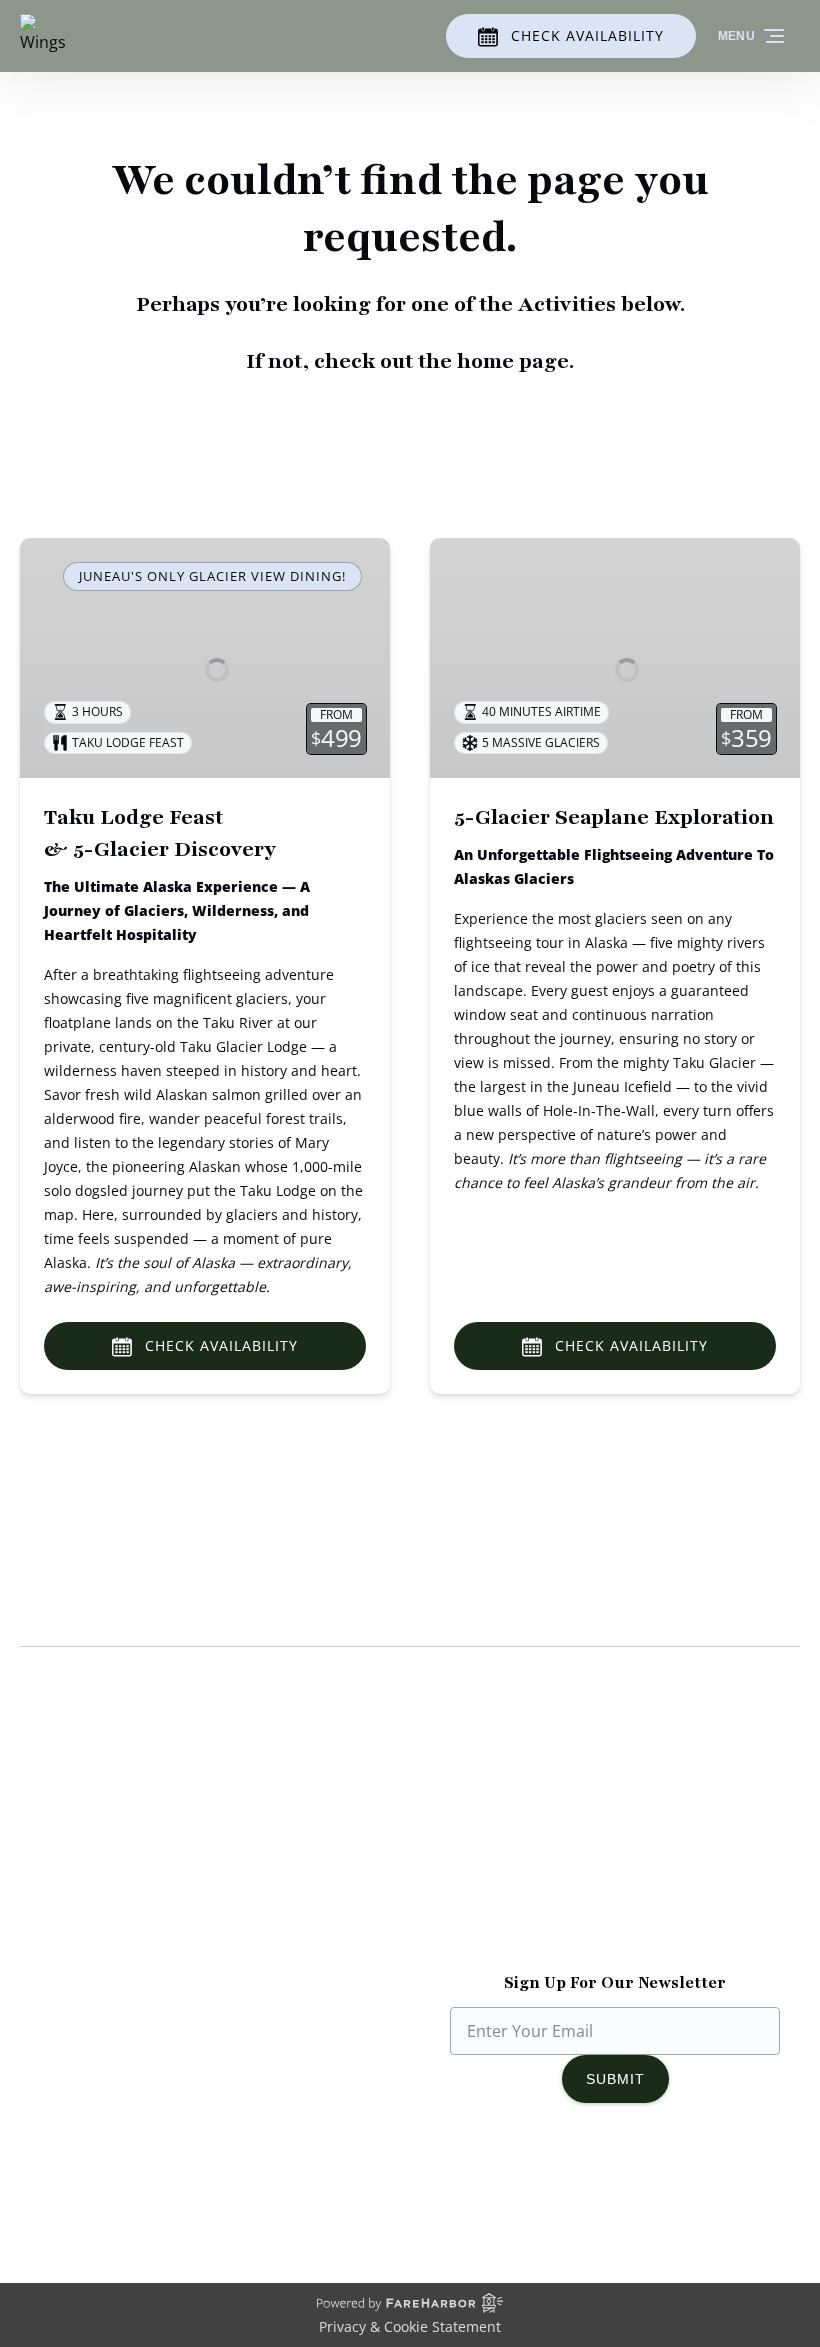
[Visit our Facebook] (534, 2183)
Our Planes (61, 1842)
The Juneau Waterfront (106, 1938)
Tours (452, 1842)
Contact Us (471, 1938)
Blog (446, 1866)
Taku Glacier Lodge (91, 1866)
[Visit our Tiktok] (614, 2183)
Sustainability (70, 1914)
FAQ (445, 1914)
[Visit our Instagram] (574, 2183)
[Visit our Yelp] (706, 2183)
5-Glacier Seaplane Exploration (614, 817)
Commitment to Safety (105, 1890)
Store (450, 1890)
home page (513, 361)
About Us (55, 1818)
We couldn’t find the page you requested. (229, 1608)
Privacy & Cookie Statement (410, 2326)
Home (453, 1818)
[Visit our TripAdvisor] (661, 2183)
